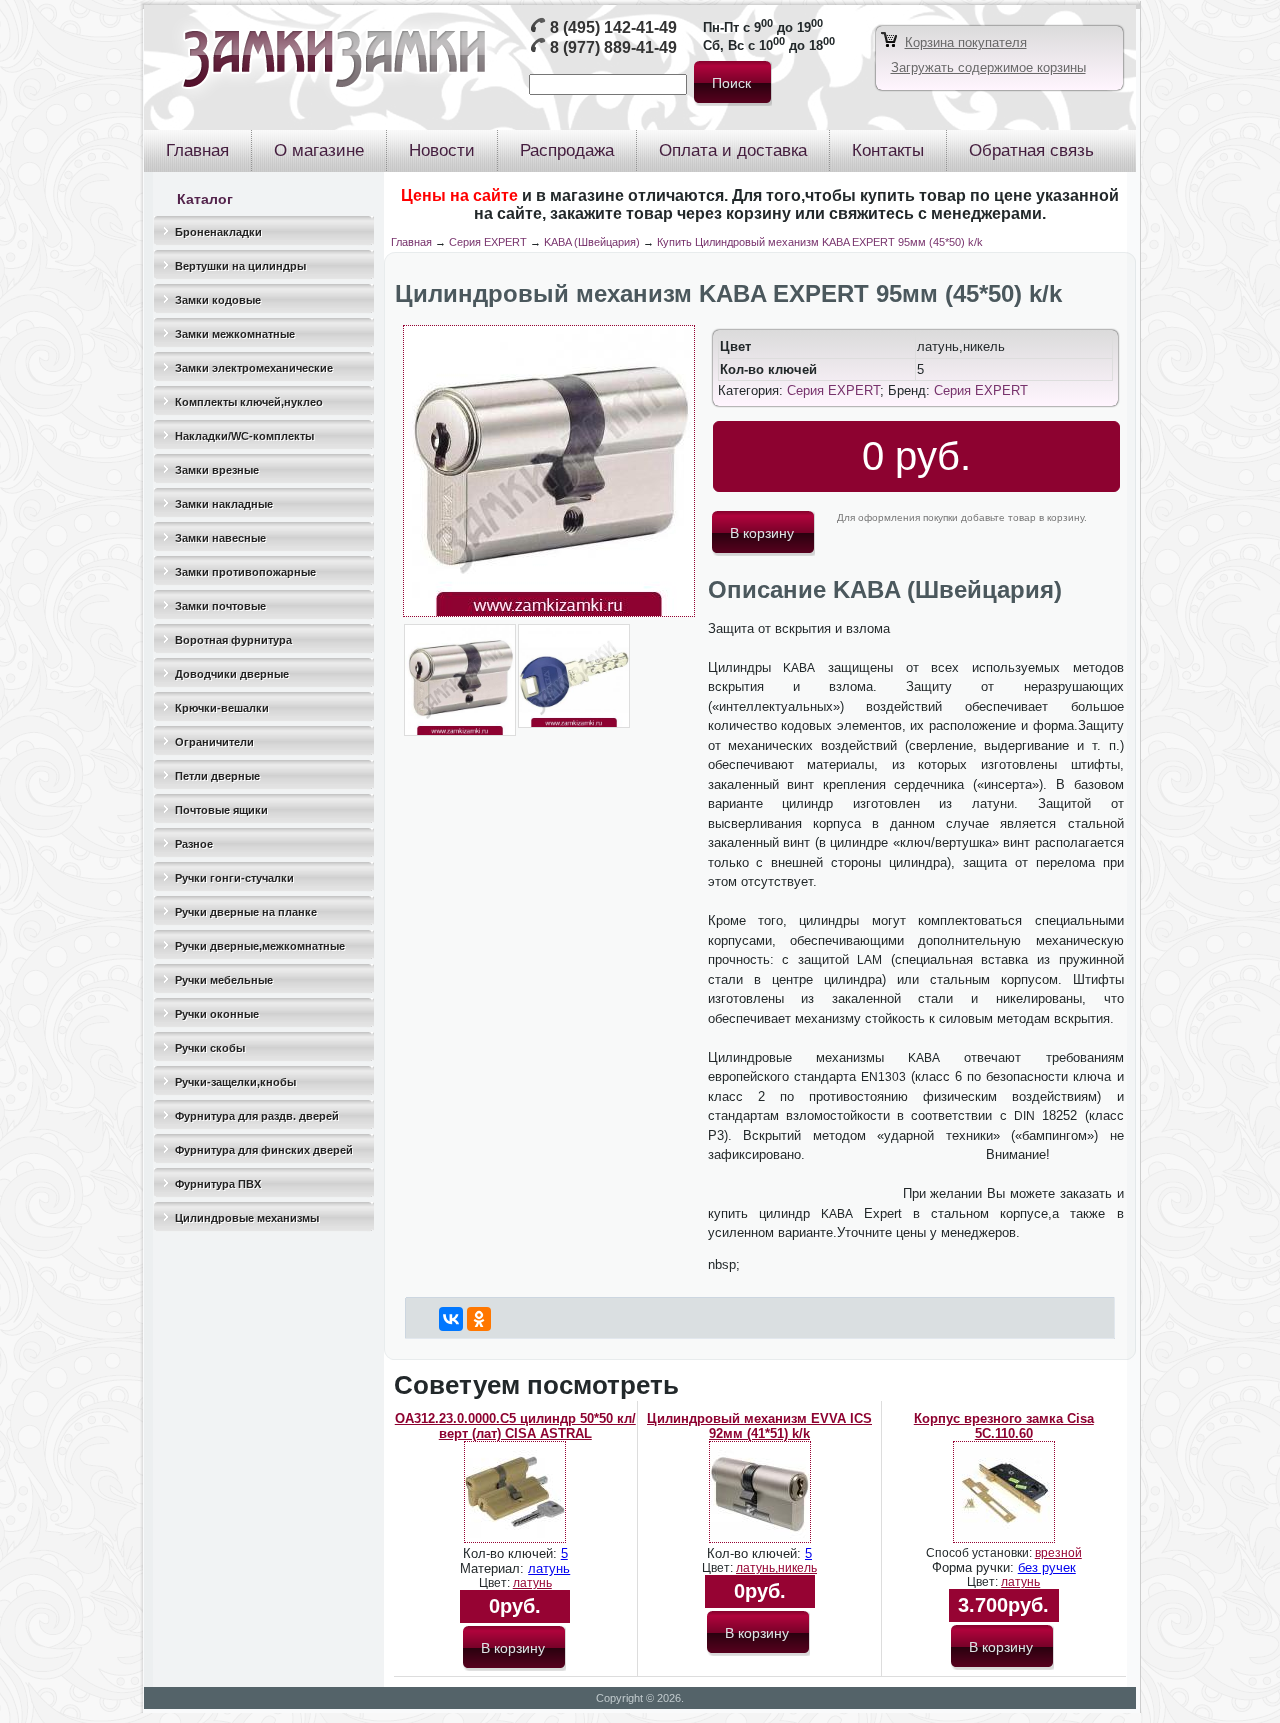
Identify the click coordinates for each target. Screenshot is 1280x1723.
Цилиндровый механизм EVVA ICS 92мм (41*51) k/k (759, 1426)
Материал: (494, 1568)
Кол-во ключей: (512, 1553)
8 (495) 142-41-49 (613, 27)
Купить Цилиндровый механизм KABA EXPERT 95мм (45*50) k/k (820, 242)
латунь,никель (776, 1568)
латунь (549, 1568)
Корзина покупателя (966, 42)
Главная (411, 242)
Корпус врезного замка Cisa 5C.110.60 (1004, 1426)
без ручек (1047, 1567)
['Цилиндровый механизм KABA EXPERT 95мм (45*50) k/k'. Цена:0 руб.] (549, 612)
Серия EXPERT (488, 242)
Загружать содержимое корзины (988, 67)
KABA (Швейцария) (592, 242)
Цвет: (496, 1583)
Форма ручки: (975, 1567)
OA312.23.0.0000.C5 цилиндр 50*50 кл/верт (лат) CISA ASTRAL (515, 1426)
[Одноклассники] (479, 1319)
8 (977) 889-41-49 (613, 47)
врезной (1058, 1553)
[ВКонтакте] (451, 1319)
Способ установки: (980, 1553)
